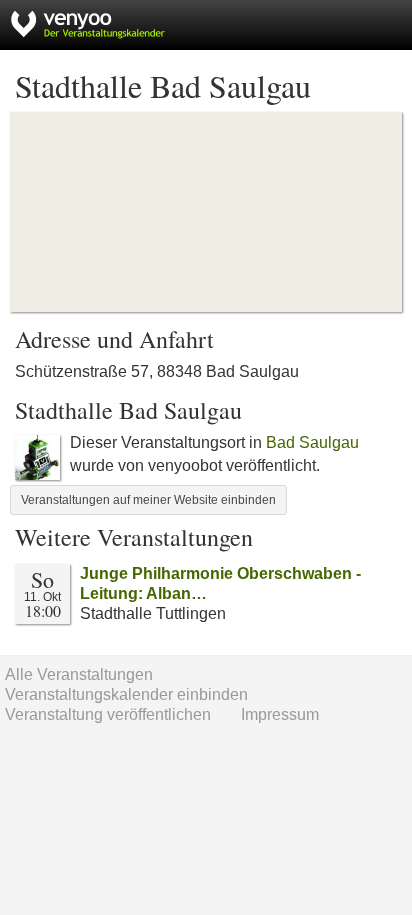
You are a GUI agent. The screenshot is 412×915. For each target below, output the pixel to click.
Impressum (280, 714)
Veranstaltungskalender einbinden (126, 694)
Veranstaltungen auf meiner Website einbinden (148, 500)
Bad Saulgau (312, 442)
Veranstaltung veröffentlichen (108, 714)
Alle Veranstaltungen (79, 674)
